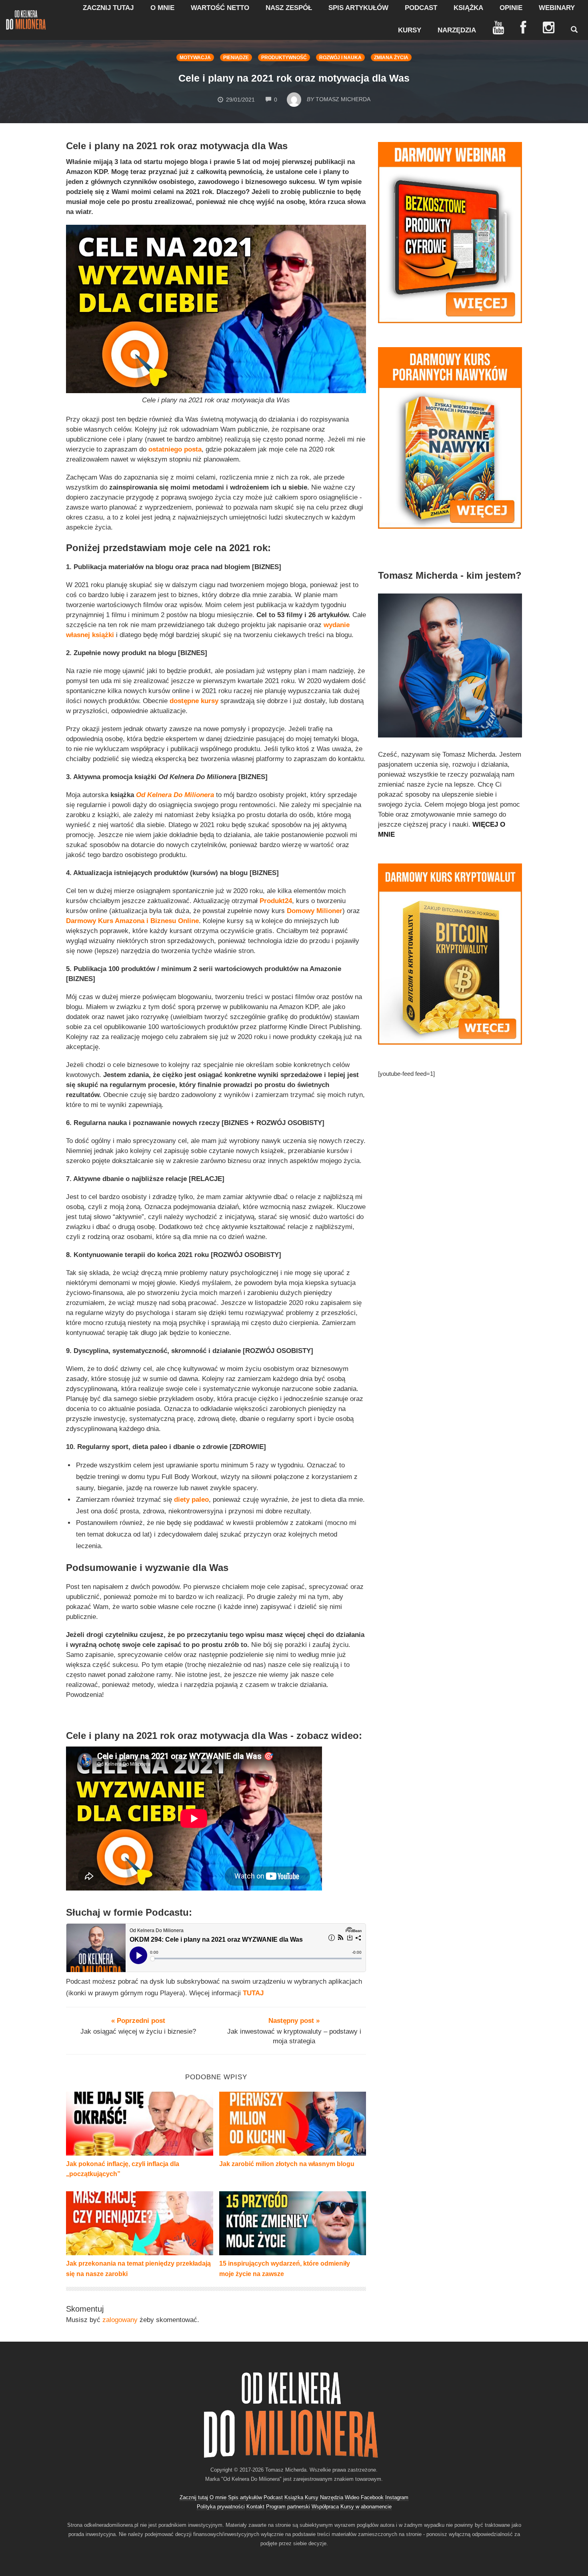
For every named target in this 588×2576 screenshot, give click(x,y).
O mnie (162, 8)
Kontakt (255, 2507)
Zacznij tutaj (108, 8)
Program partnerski (288, 2507)
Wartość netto (220, 8)
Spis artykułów (358, 8)
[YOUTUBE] (498, 28)
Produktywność (284, 58)
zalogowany (120, 2320)
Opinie (511, 8)
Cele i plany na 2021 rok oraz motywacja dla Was (294, 78)
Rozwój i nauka (340, 58)
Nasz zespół (289, 8)
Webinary (557, 8)
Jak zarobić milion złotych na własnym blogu (287, 2164)
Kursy (410, 30)
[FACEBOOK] (523, 28)
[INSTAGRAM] (549, 28)
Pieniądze (236, 58)
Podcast (421, 8)
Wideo (352, 2497)
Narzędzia (457, 30)
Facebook (372, 2497)
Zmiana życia (391, 58)
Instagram (397, 2497)
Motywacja (195, 58)
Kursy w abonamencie (366, 2507)
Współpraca (325, 2507)
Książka (468, 8)
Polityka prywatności (221, 2507)
